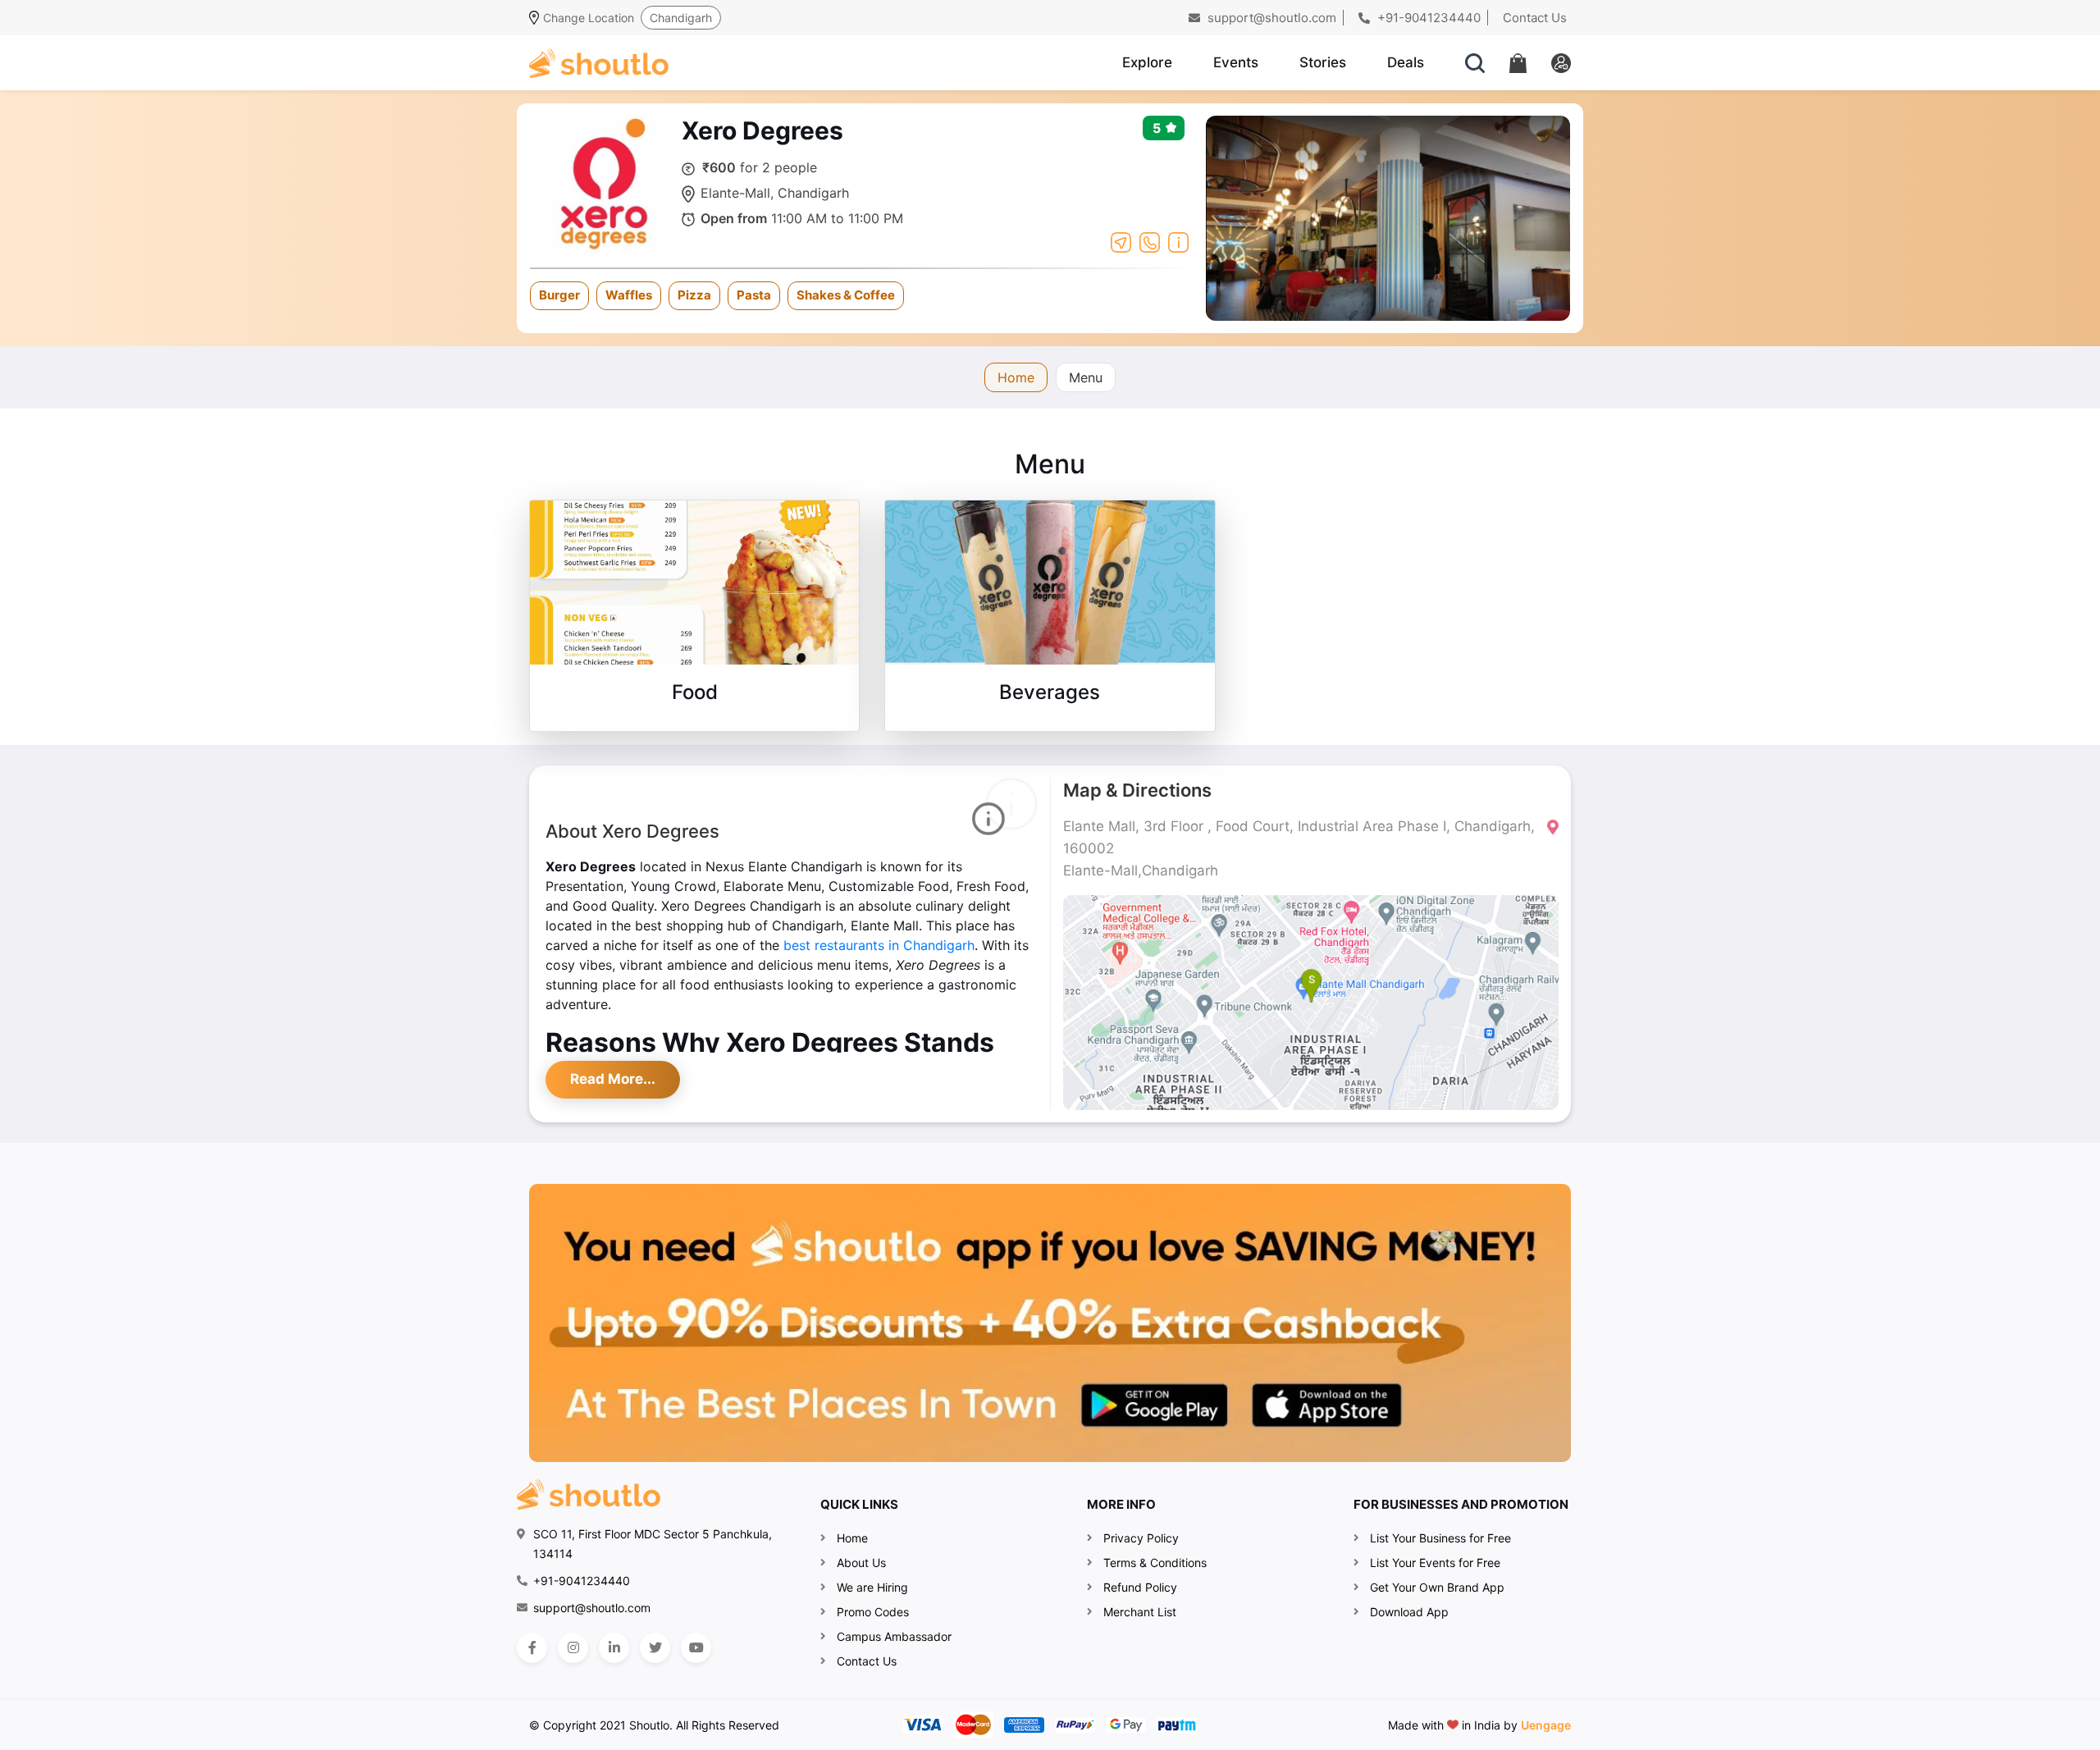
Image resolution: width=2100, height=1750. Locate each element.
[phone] (1150, 241)
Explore (1147, 62)
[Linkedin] (614, 1648)
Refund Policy (1140, 1587)
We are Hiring (872, 1587)
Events (1236, 62)
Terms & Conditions (1155, 1563)
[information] (1178, 241)
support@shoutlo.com (1270, 18)
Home (1016, 377)
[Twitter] (655, 1648)
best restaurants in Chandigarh (879, 945)
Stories (1323, 62)
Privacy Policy (1141, 1538)
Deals (1406, 62)
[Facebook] (532, 1648)
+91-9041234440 (1427, 18)
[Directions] (1121, 241)
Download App (1409, 1612)
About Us (861, 1563)
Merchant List (1140, 1612)
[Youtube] (696, 1648)
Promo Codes (873, 1612)
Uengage (1546, 1725)
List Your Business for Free (1440, 1538)
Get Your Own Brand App (1437, 1587)
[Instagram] (573, 1648)
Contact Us (1535, 18)
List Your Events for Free (1435, 1563)
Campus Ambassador (894, 1636)
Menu (1086, 377)
